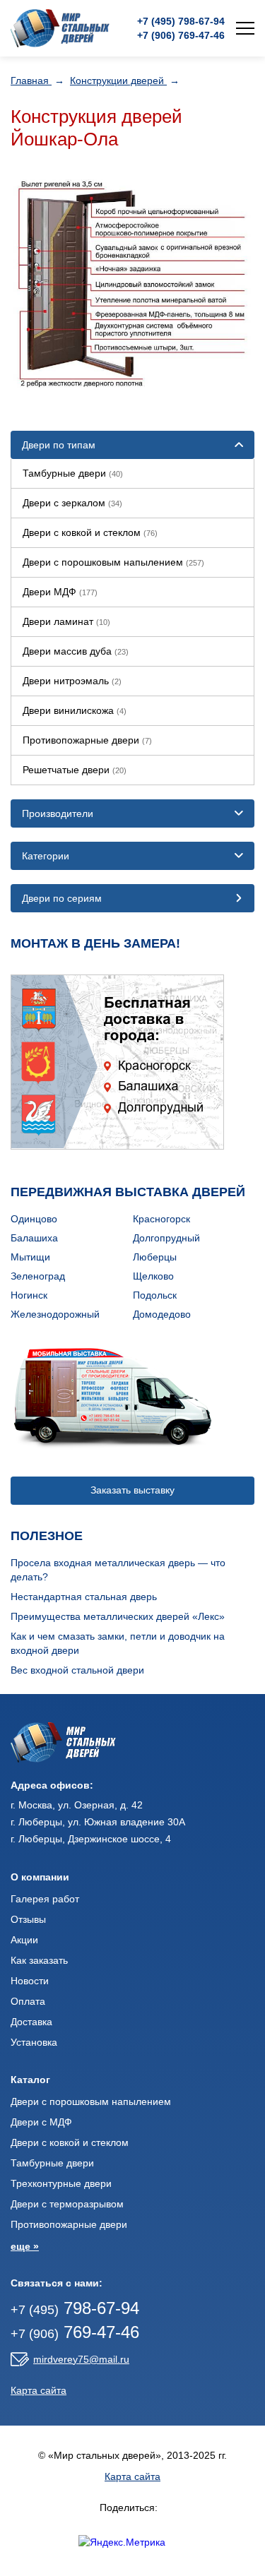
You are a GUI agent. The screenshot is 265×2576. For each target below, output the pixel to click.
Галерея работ (45, 1899)
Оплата (28, 2001)
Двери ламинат (66, 621)
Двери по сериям (62, 898)
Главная (31, 80)
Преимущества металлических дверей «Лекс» (118, 1616)
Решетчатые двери (75, 770)
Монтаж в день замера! (95, 943)
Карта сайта (39, 2390)
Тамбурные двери (73, 473)
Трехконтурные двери (61, 2183)
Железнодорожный (55, 1314)
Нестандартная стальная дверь (84, 1597)
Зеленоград (38, 1276)
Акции (24, 1940)
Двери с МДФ (41, 2122)
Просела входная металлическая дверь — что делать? (118, 1570)
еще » (25, 2246)
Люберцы (155, 1257)
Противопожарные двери (87, 740)
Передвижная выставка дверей (128, 1192)
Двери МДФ (60, 592)
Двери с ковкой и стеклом (90, 532)
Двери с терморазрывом (67, 2204)
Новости (30, 1981)
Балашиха (34, 1238)
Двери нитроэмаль (72, 681)
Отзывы (28, 1919)
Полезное (47, 1536)
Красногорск (161, 1219)
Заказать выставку (132, 1490)
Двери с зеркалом (72, 503)
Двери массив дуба (76, 651)
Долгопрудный (166, 1238)
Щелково (153, 1276)
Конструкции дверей (118, 80)
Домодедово (162, 1314)
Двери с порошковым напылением (113, 562)
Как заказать (39, 1960)
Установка (34, 2042)
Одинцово (34, 1219)
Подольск (155, 1295)
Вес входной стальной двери (77, 1670)
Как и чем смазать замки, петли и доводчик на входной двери (118, 1643)
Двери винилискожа (75, 710)
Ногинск (29, 1295)
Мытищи (30, 1257)
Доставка (31, 2022)
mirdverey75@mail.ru (81, 2359)
